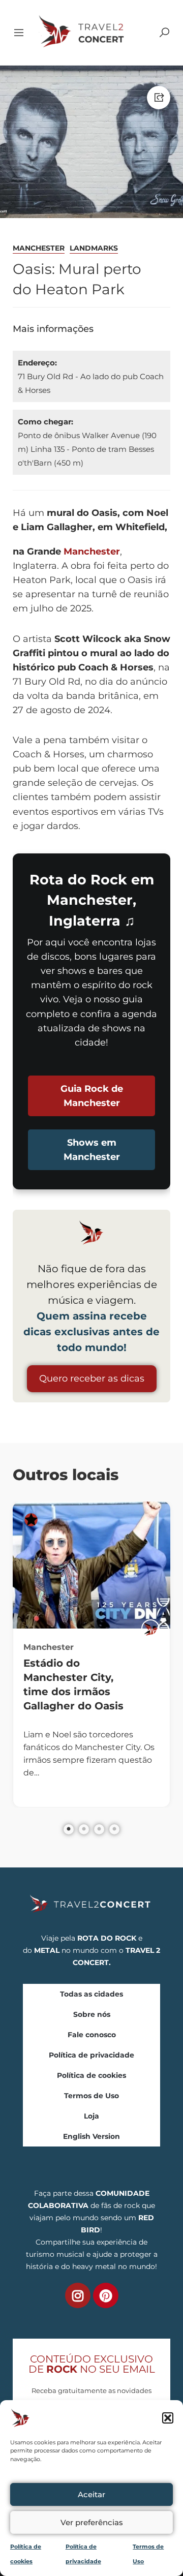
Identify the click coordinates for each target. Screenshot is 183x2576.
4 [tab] (114, 1829)
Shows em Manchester (92, 1150)
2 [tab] (84, 1829)
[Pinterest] (106, 2295)
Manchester (39, 248)
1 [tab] (69, 1829)
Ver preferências (92, 2522)
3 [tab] (99, 1829)
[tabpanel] (91, 1654)
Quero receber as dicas (92, 1378)
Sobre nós (92, 2014)
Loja (91, 2116)
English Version (91, 2136)
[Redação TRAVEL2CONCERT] (150, 1629)
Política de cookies (91, 2075)
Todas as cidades (91, 1994)
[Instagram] (78, 2295)
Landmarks (94, 248)
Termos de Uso (91, 2096)
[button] (168, 2418)
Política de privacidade (91, 2055)
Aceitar (91, 2494)
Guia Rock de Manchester (92, 1096)
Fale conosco (92, 2035)
